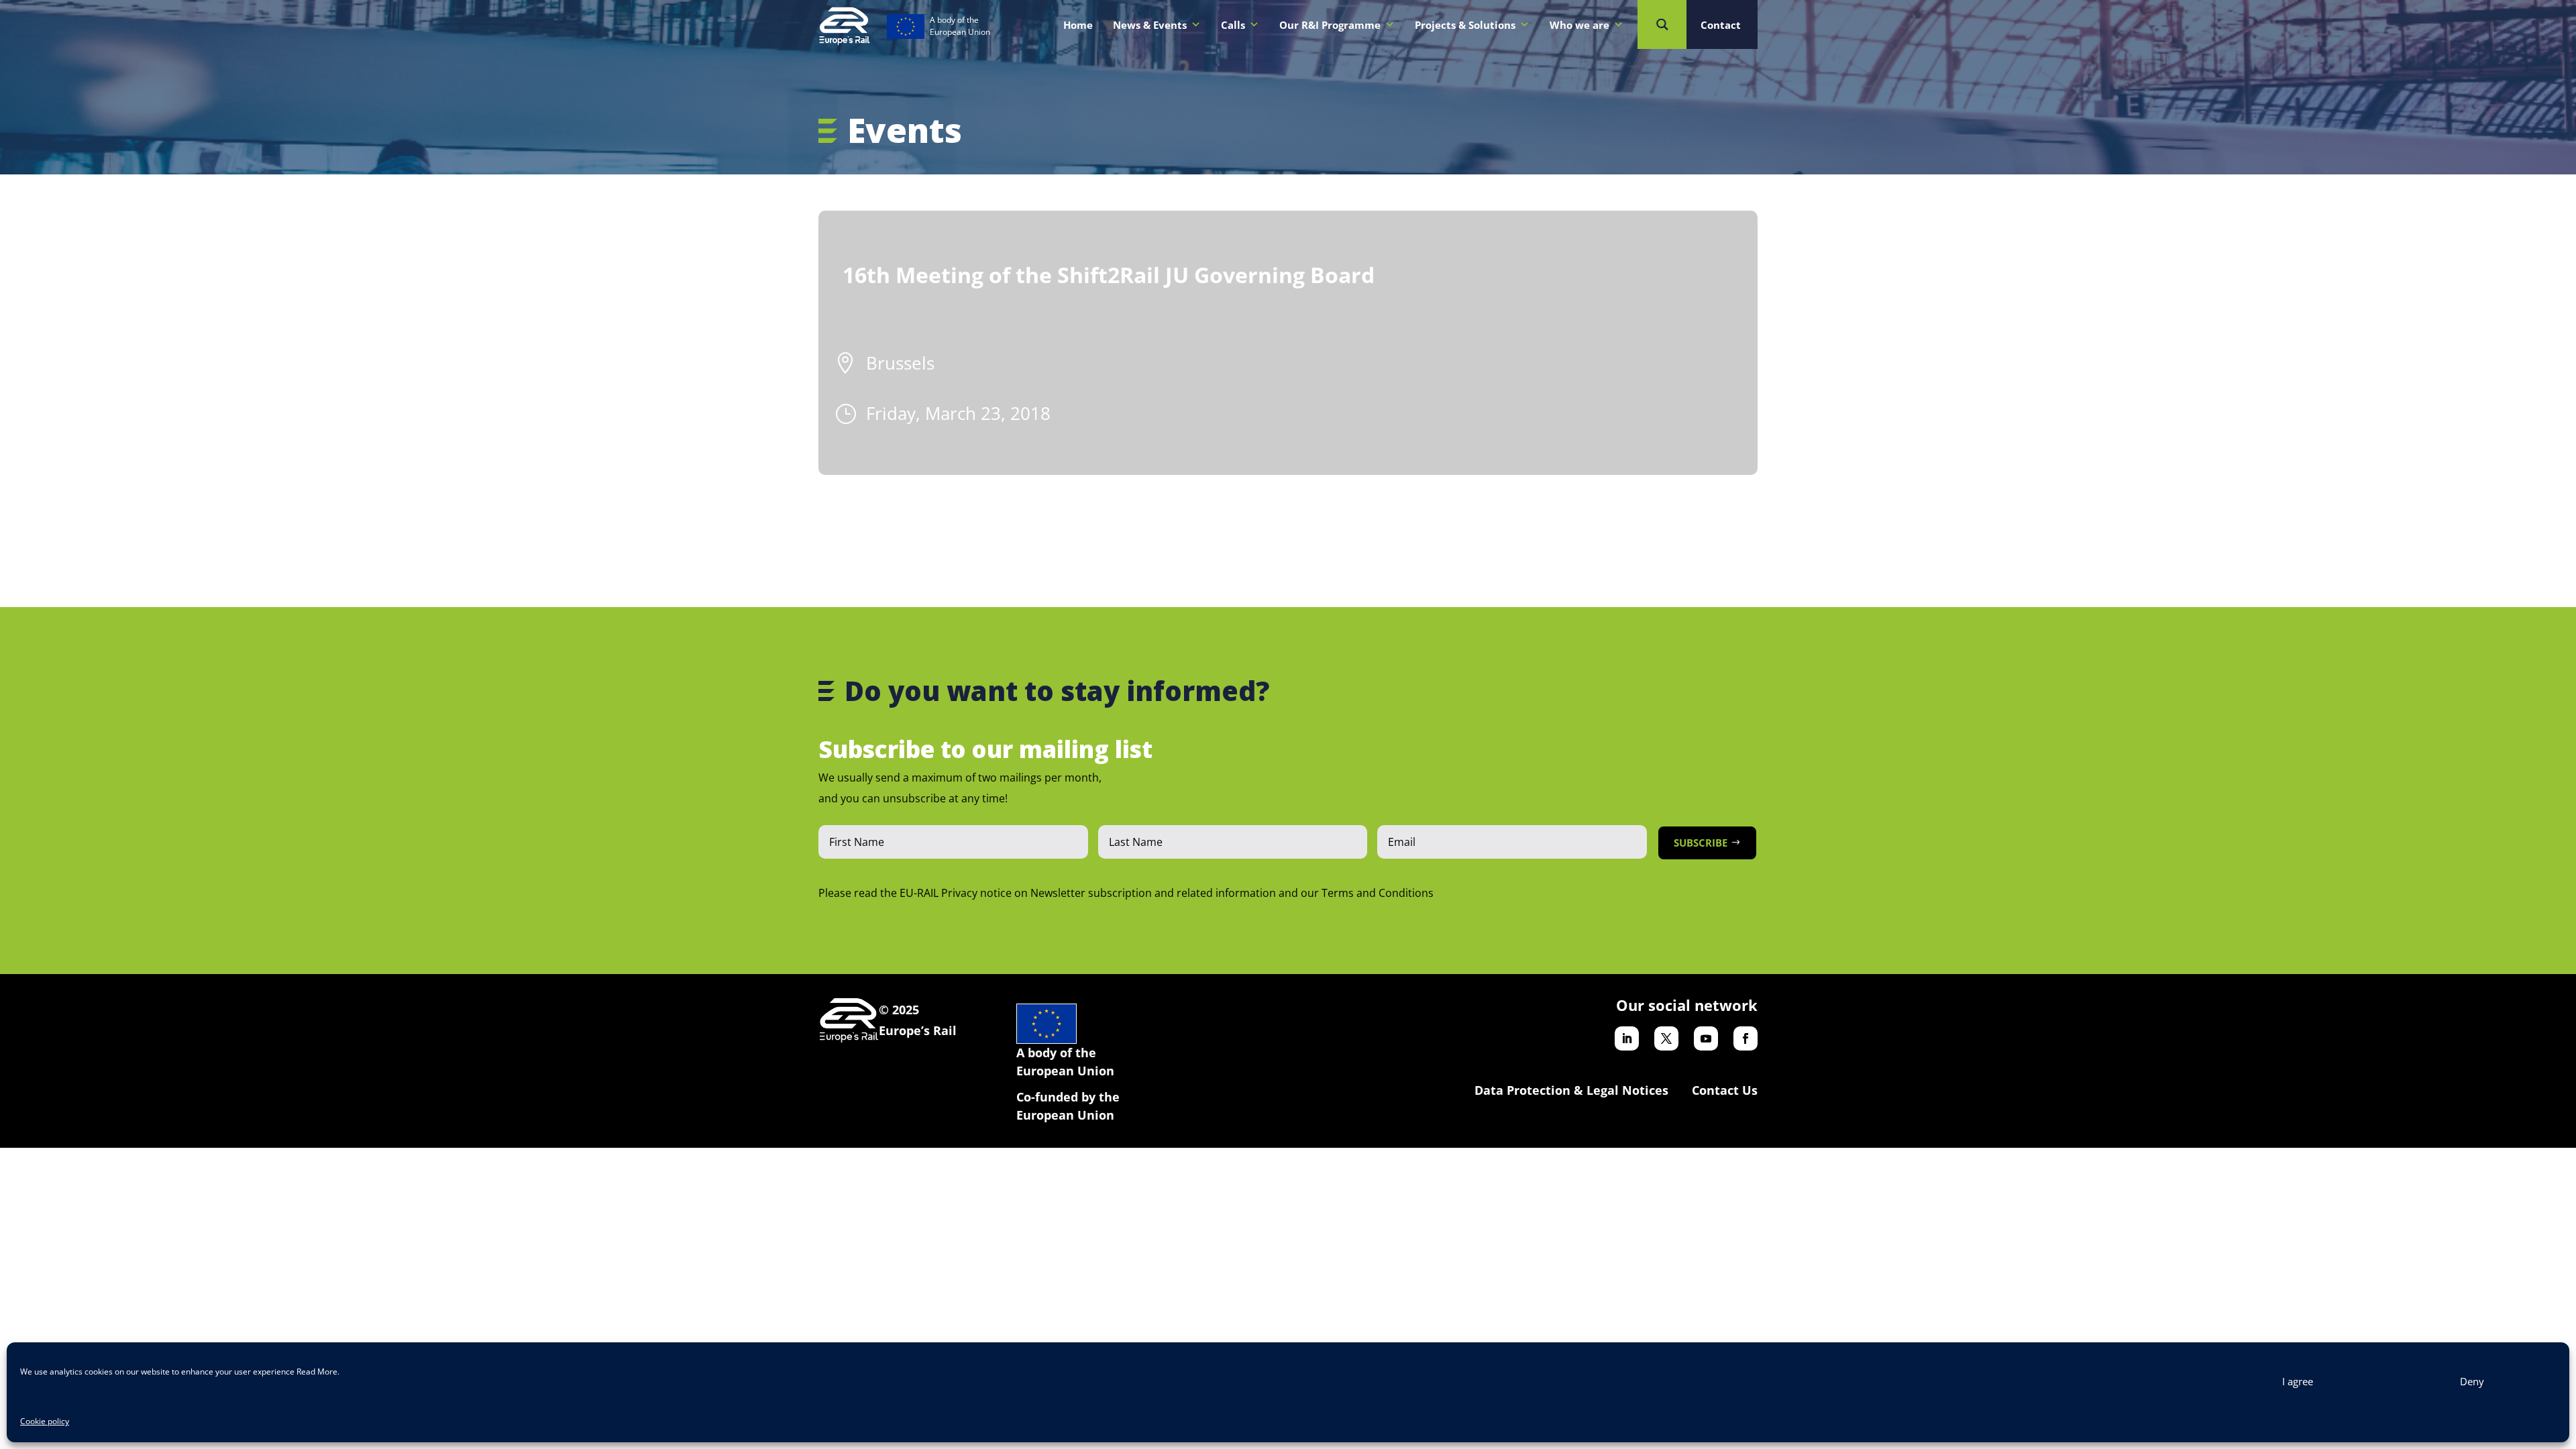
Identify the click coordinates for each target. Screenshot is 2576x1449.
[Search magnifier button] (1662, 24)
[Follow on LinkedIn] (1627, 1038)
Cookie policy (45, 1421)
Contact (1721, 25)
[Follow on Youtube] (1706, 1038)
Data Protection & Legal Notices (1571, 1090)
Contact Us (1725, 1090)
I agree (2298, 1381)
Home (1078, 25)
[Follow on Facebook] (1746, 1038)
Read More (317, 1372)
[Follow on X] (1666, 1038)
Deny (2472, 1381)
